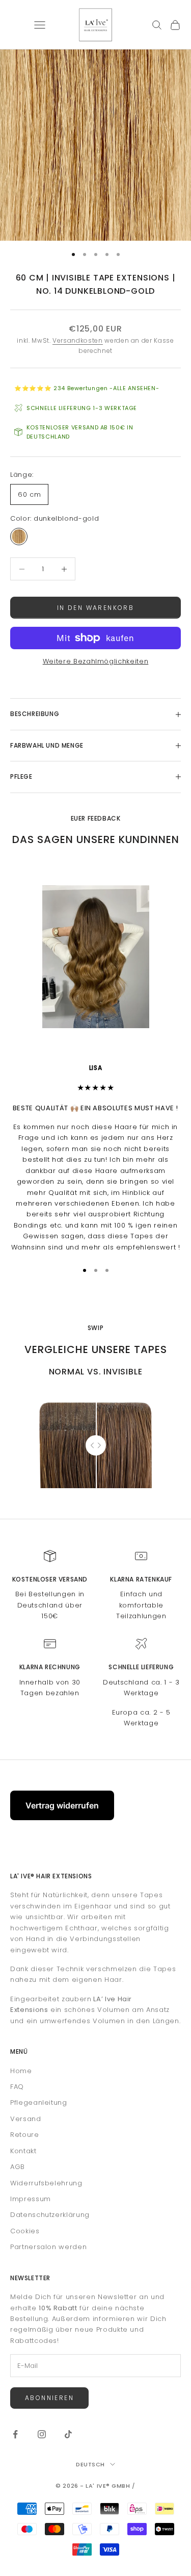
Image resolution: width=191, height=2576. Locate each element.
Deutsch (90, 2464)
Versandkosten (77, 340)
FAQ (17, 2087)
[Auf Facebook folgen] (15, 2434)
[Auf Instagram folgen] (42, 2434)
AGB (18, 2167)
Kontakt (23, 2151)
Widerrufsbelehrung (46, 2183)
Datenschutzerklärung (50, 2215)
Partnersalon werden (48, 2247)
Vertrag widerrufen (62, 1805)
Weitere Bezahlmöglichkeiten (96, 661)
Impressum (31, 2199)
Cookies (25, 2231)
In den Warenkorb (95, 608)
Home (21, 2071)
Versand (26, 2119)
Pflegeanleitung (39, 2102)
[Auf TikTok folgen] (68, 2434)
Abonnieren (49, 2398)
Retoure (25, 2135)
